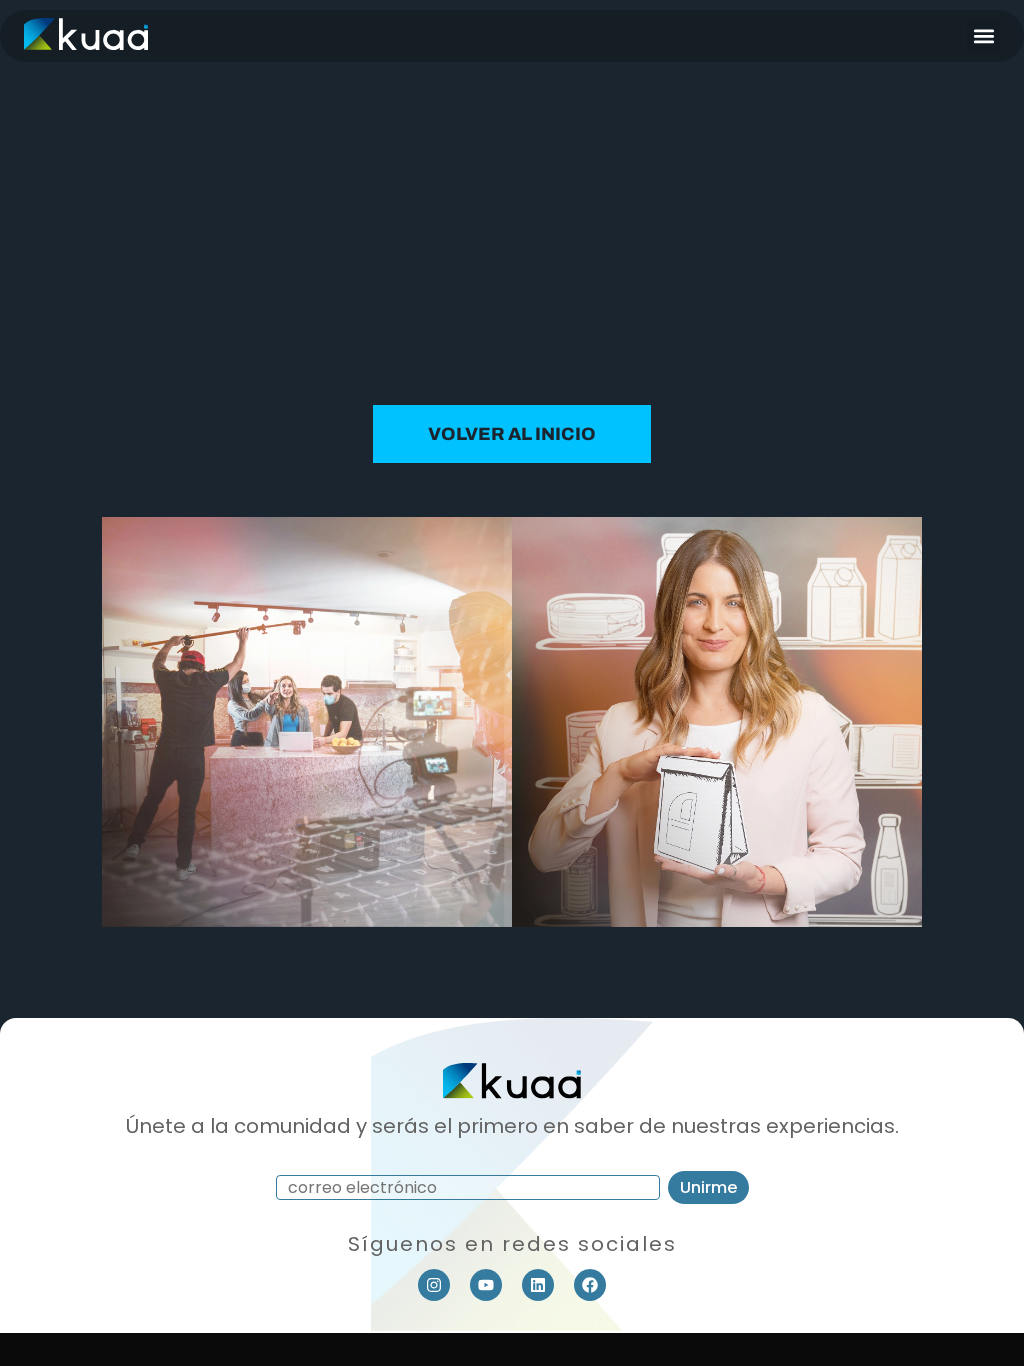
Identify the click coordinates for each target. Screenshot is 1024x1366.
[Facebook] (590, 1285)
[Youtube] (486, 1285)
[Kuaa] (86, 43)
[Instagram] (434, 1285)
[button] (983, 36)
